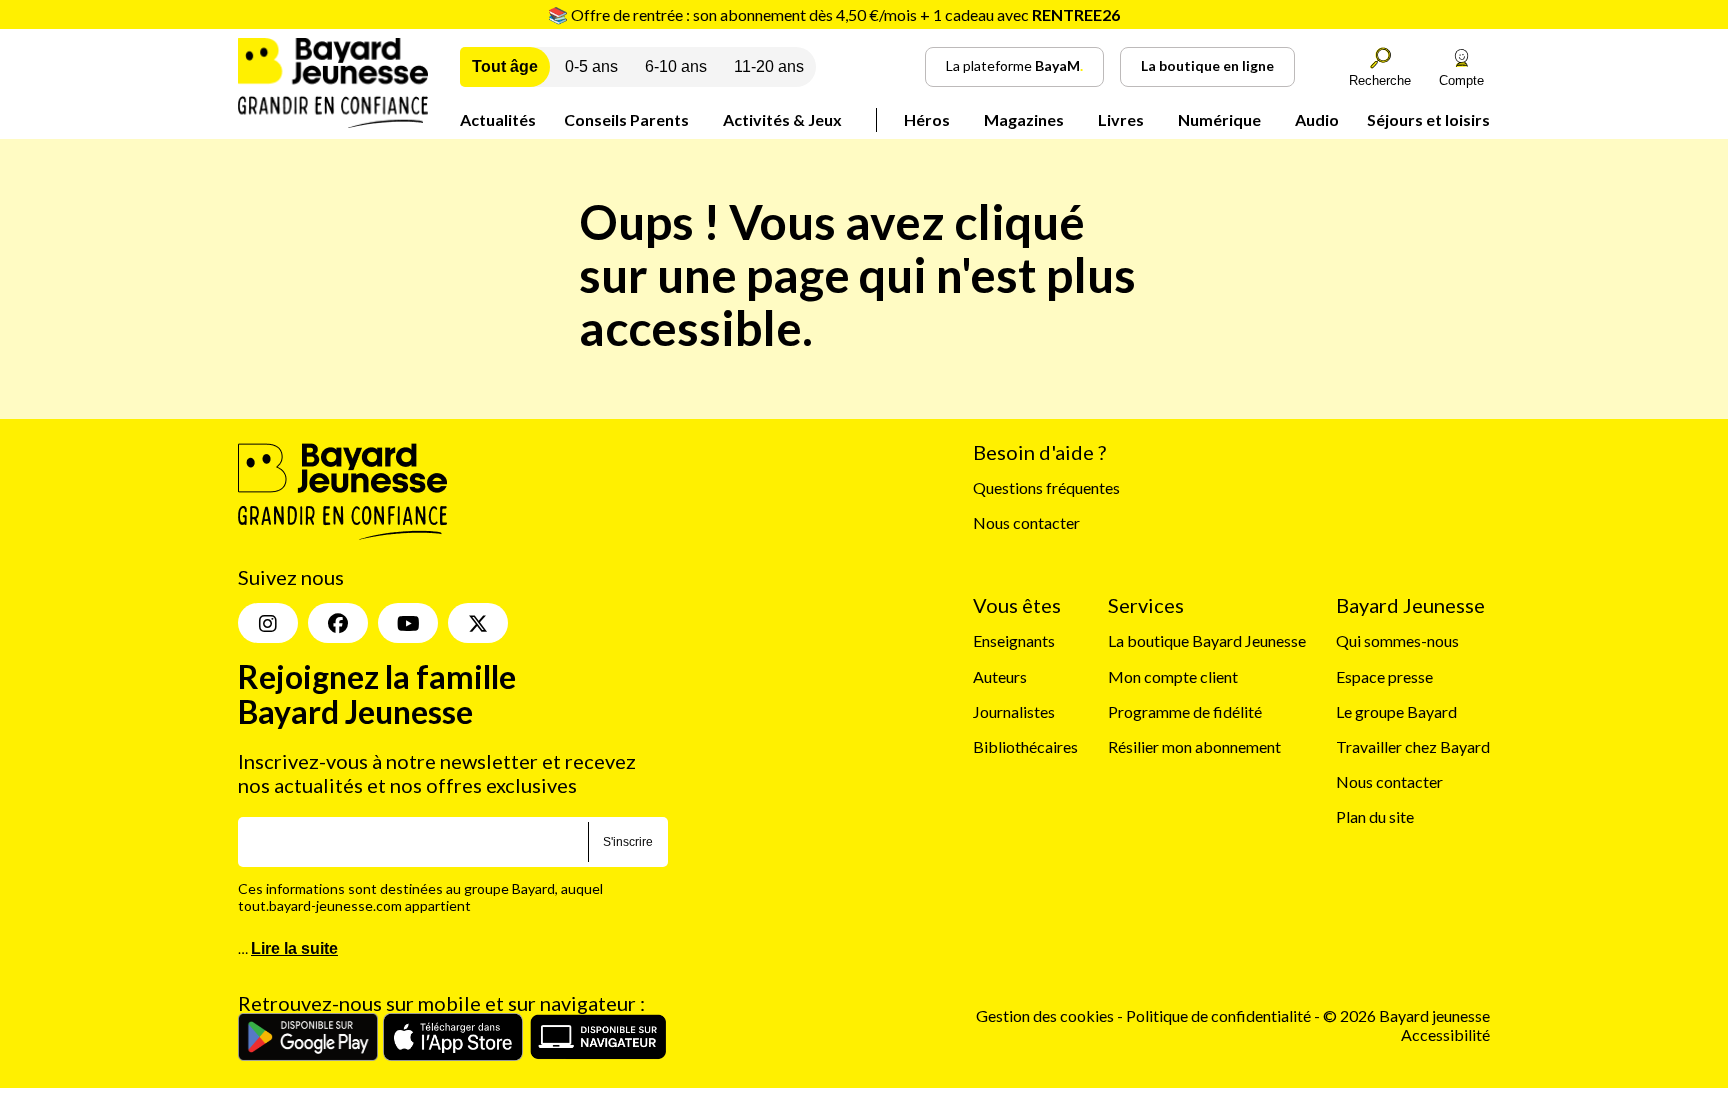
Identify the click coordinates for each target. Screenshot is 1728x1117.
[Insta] (268, 623)
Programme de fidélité (1185, 711)
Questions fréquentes (1046, 487)
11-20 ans (769, 66)
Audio (1317, 119)
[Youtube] (408, 623)
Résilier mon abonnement (1194, 746)
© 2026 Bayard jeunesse (1406, 1015)
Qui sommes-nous (1397, 640)
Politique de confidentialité (1220, 1015)
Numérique (1219, 119)
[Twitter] (478, 623)
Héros (927, 119)
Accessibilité (1445, 1034)
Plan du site (1375, 816)
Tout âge (505, 66)
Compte (1461, 80)
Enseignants (1014, 640)
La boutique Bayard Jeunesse (1207, 640)
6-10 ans (676, 66)
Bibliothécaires (1025, 746)
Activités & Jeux (782, 119)
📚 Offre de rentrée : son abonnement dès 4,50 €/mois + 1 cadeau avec (834, 14)
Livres (1121, 119)
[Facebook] (338, 623)
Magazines (1024, 119)
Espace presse (1384, 676)
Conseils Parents (626, 119)
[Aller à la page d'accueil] (333, 121)
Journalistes (1014, 711)
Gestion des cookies (1045, 1015)
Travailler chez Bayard (1413, 746)
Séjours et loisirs (1428, 119)
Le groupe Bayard (1396, 711)
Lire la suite (294, 948)
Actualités (498, 119)
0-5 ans (591, 66)
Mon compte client (1173, 676)
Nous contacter (1026, 522)
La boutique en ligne (1207, 65)
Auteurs (1000, 676)
